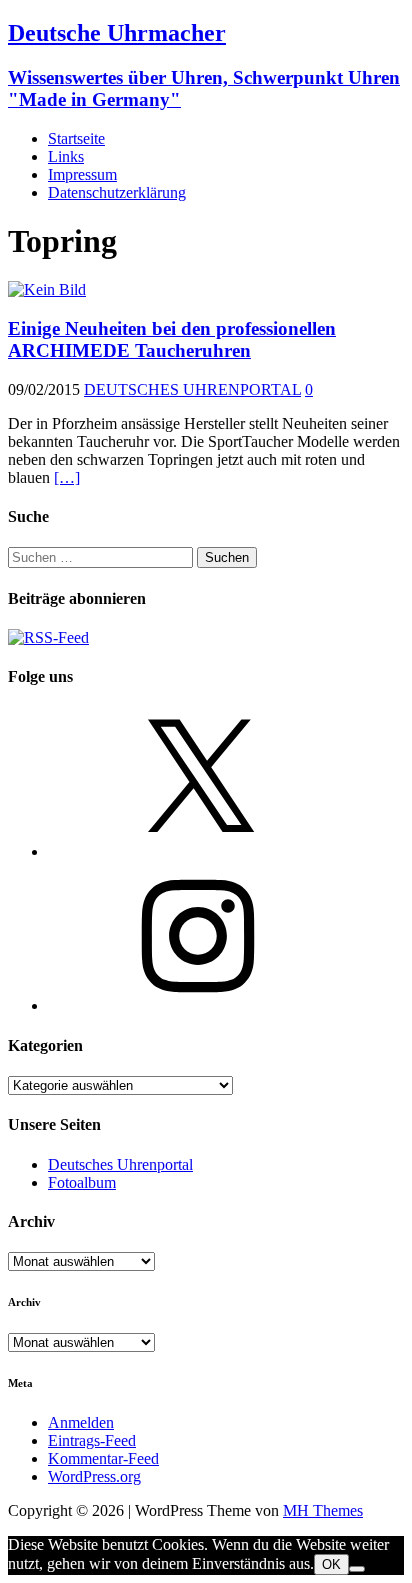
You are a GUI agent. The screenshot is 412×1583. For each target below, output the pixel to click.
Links (66, 156)
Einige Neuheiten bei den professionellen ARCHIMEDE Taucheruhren (172, 339)
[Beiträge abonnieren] (48, 637)
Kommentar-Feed (103, 1458)
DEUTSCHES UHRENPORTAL (192, 389)
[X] (198, 851)
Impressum (82, 174)
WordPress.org (94, 1476)
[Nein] (357, 1569)
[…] (67, 477)
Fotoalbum (82, 1182)
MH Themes (323, 1510)
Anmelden (81, 1422)
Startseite (76, 138)
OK (331, 1564)
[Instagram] (198, 1005)
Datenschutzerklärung (117, 192)
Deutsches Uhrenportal (120, 1164)
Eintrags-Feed (92, 1440)
